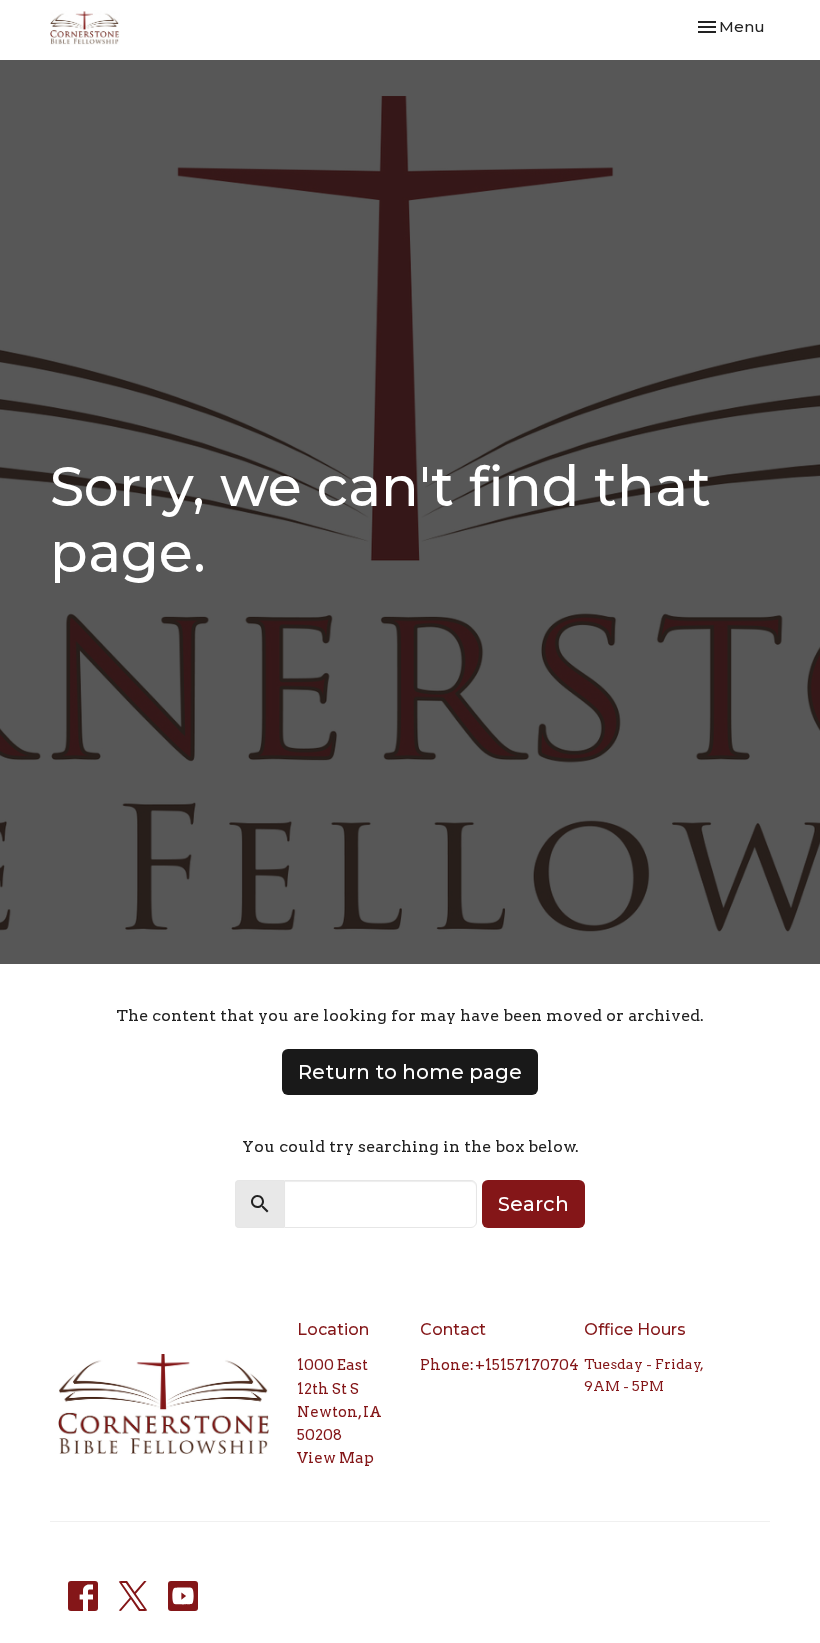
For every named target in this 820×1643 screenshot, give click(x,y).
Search (533, 1204)
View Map (335, 1458)
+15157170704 (527, 1365)
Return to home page (410, 1072)
